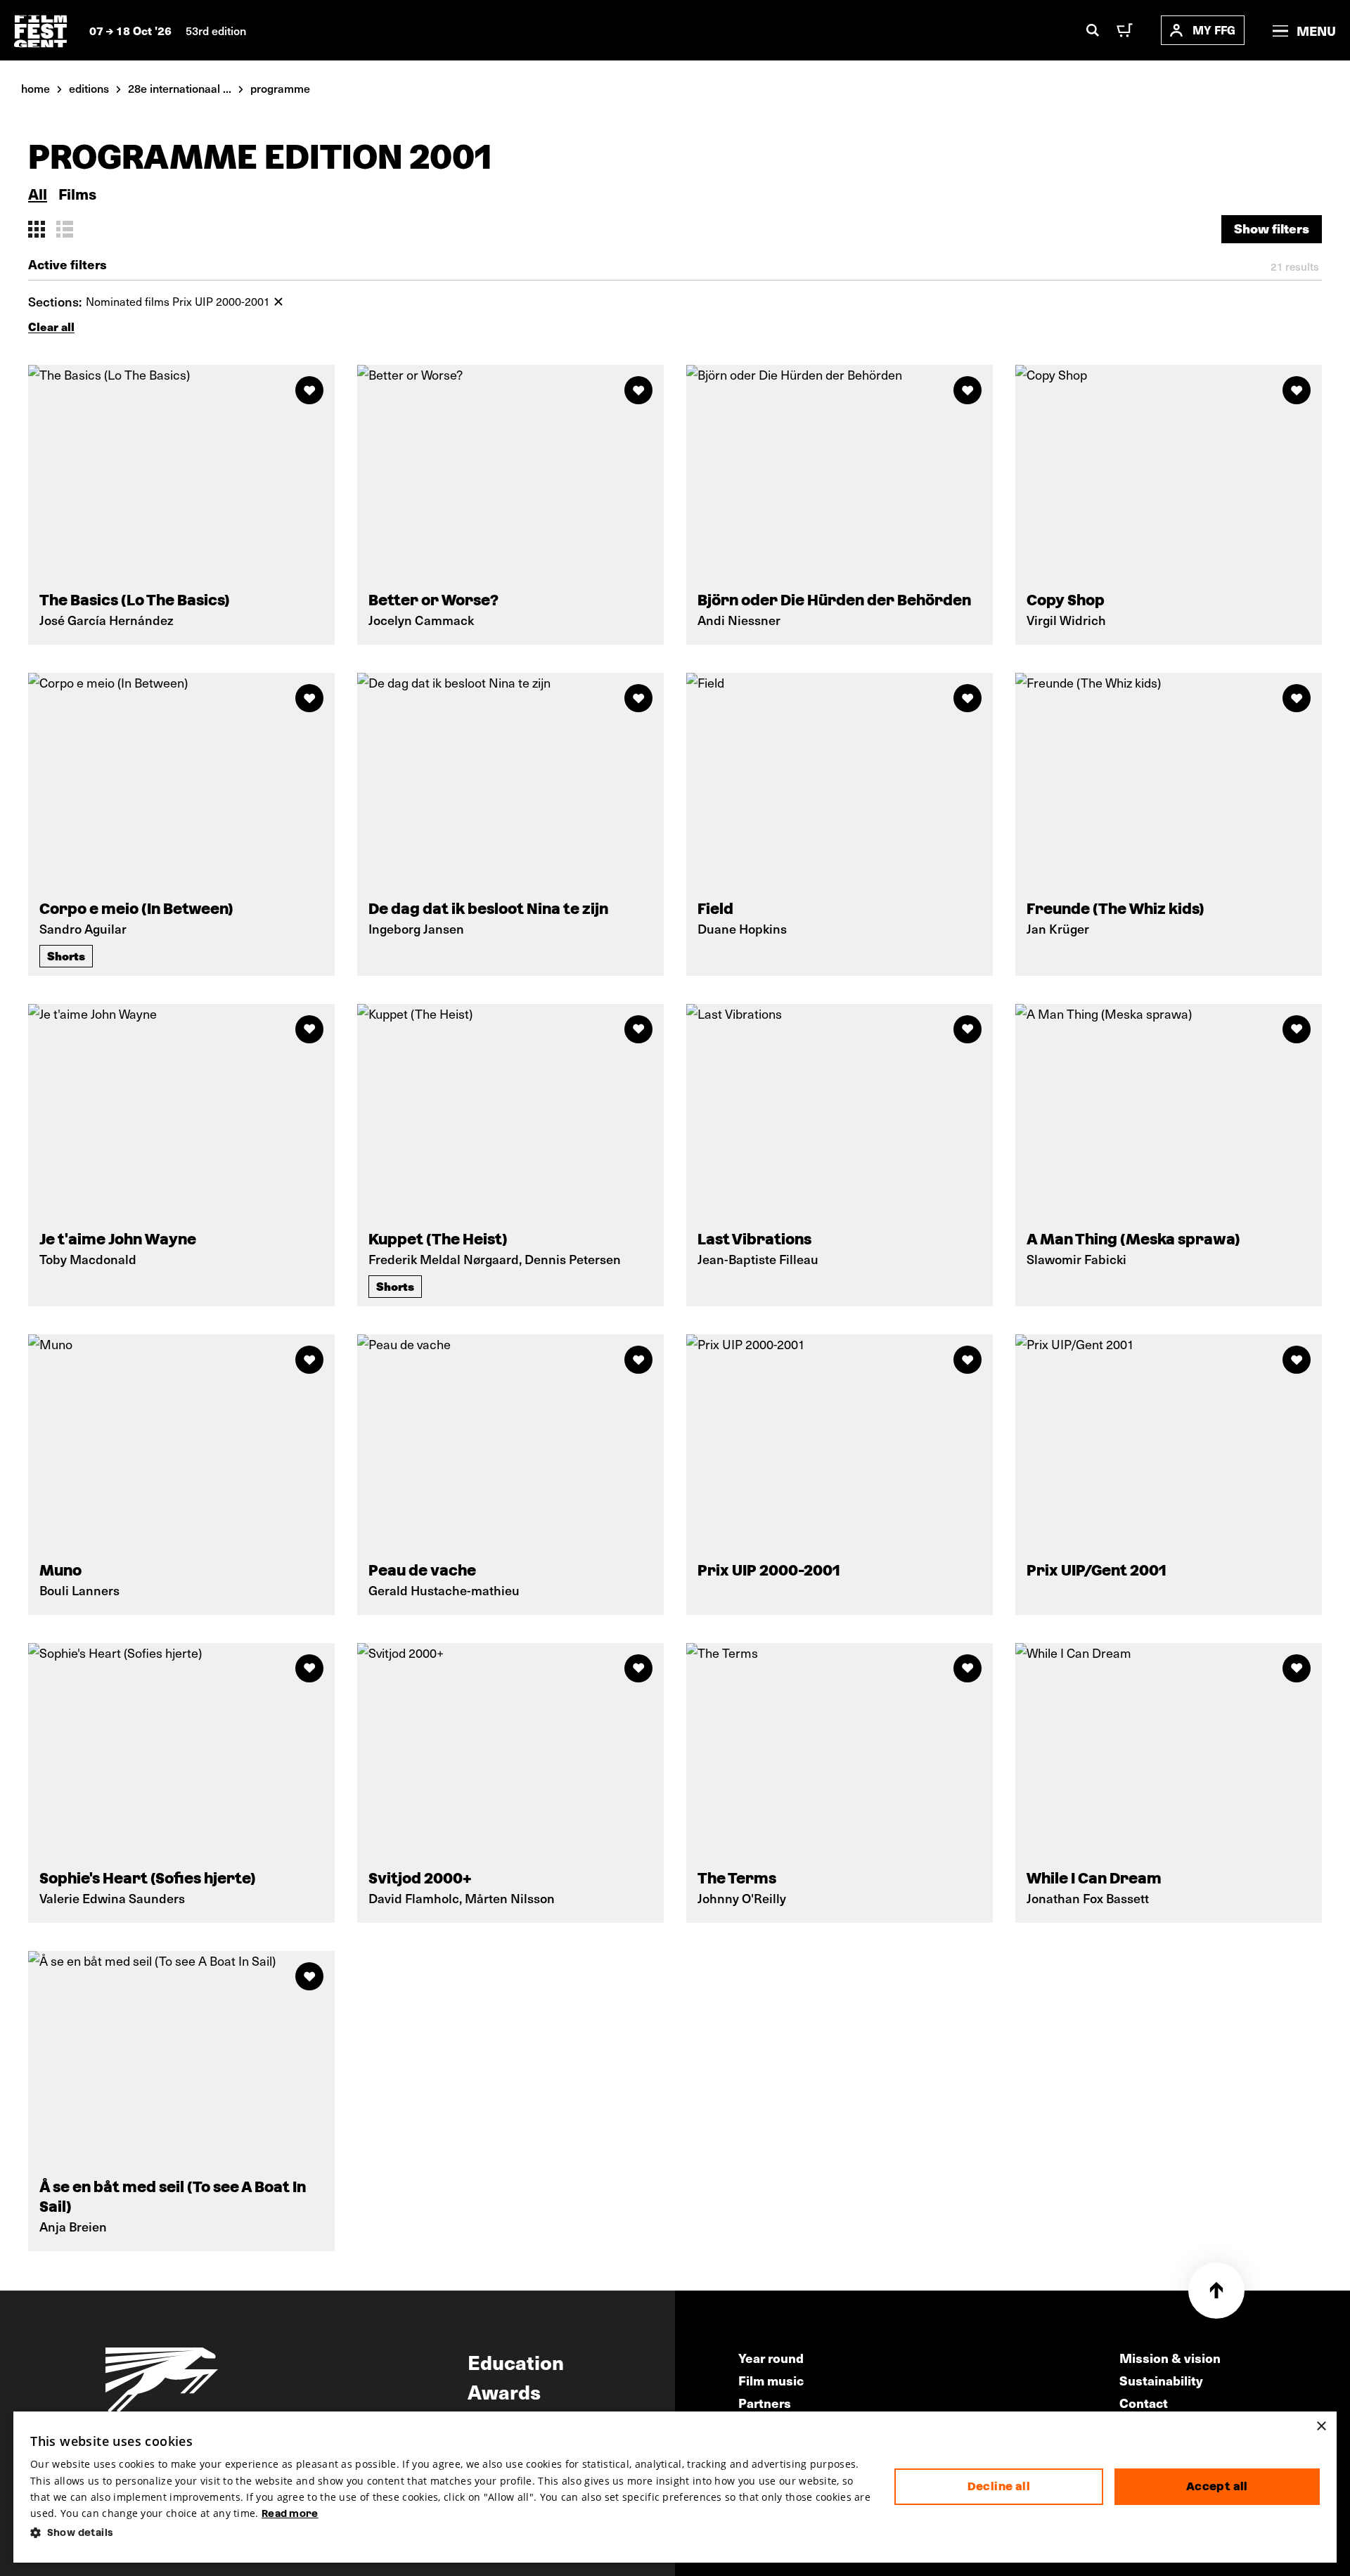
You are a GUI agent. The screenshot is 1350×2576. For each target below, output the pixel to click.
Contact (1144, 2403)
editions (89, 88)
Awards (504, 2391)
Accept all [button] (1217, 2486)
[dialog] (675, 2487)
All (38, 194)
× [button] (1321, 2427)
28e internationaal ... (180, 88)
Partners (765, 2403)
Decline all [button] (999, 2486)
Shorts (66, 955)
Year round (771, 2358)
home (36, 88)
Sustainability (1161, 2380)
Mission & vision (1170, 2358)
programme (280, 88)
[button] (451, 2533)
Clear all (51, 327)
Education (516, 2362)
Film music (771, 2380)
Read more (290, 2513)
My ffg (1214, 30)
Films (77, 194)
